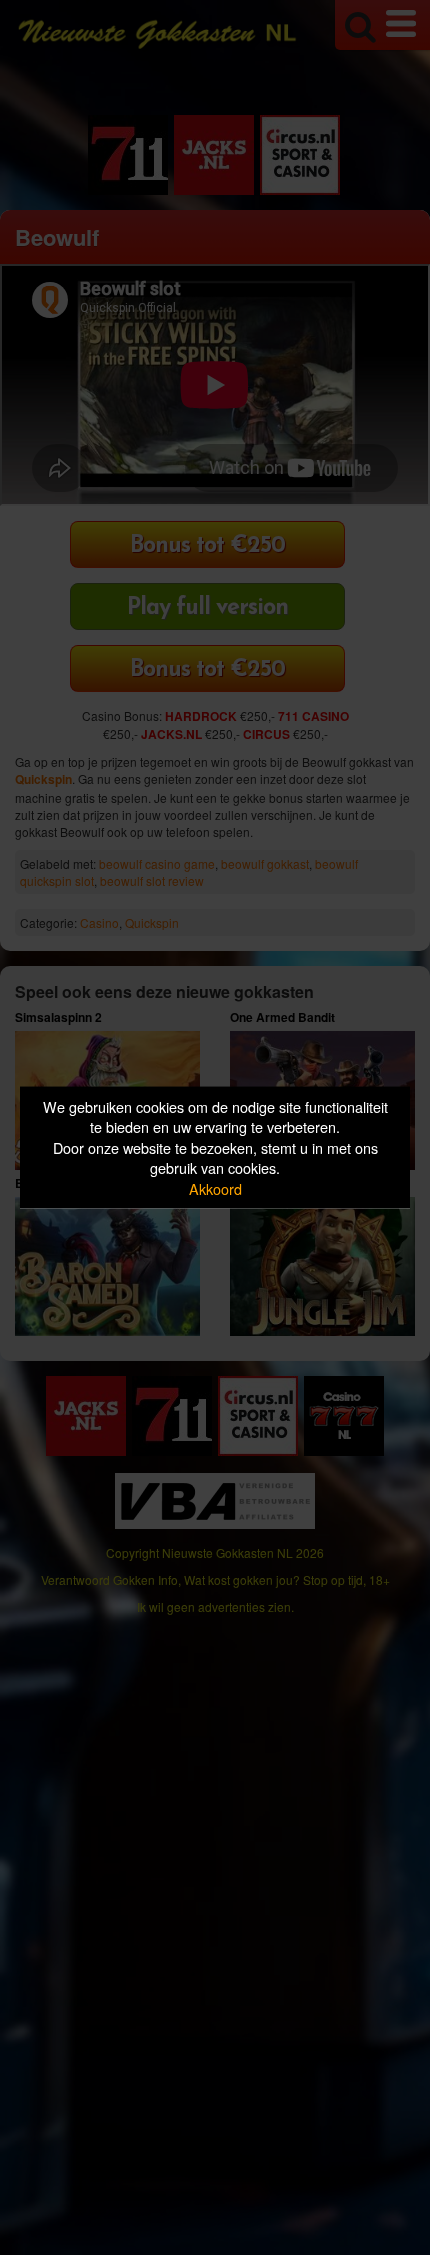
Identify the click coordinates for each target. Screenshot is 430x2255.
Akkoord (215, 1187)
